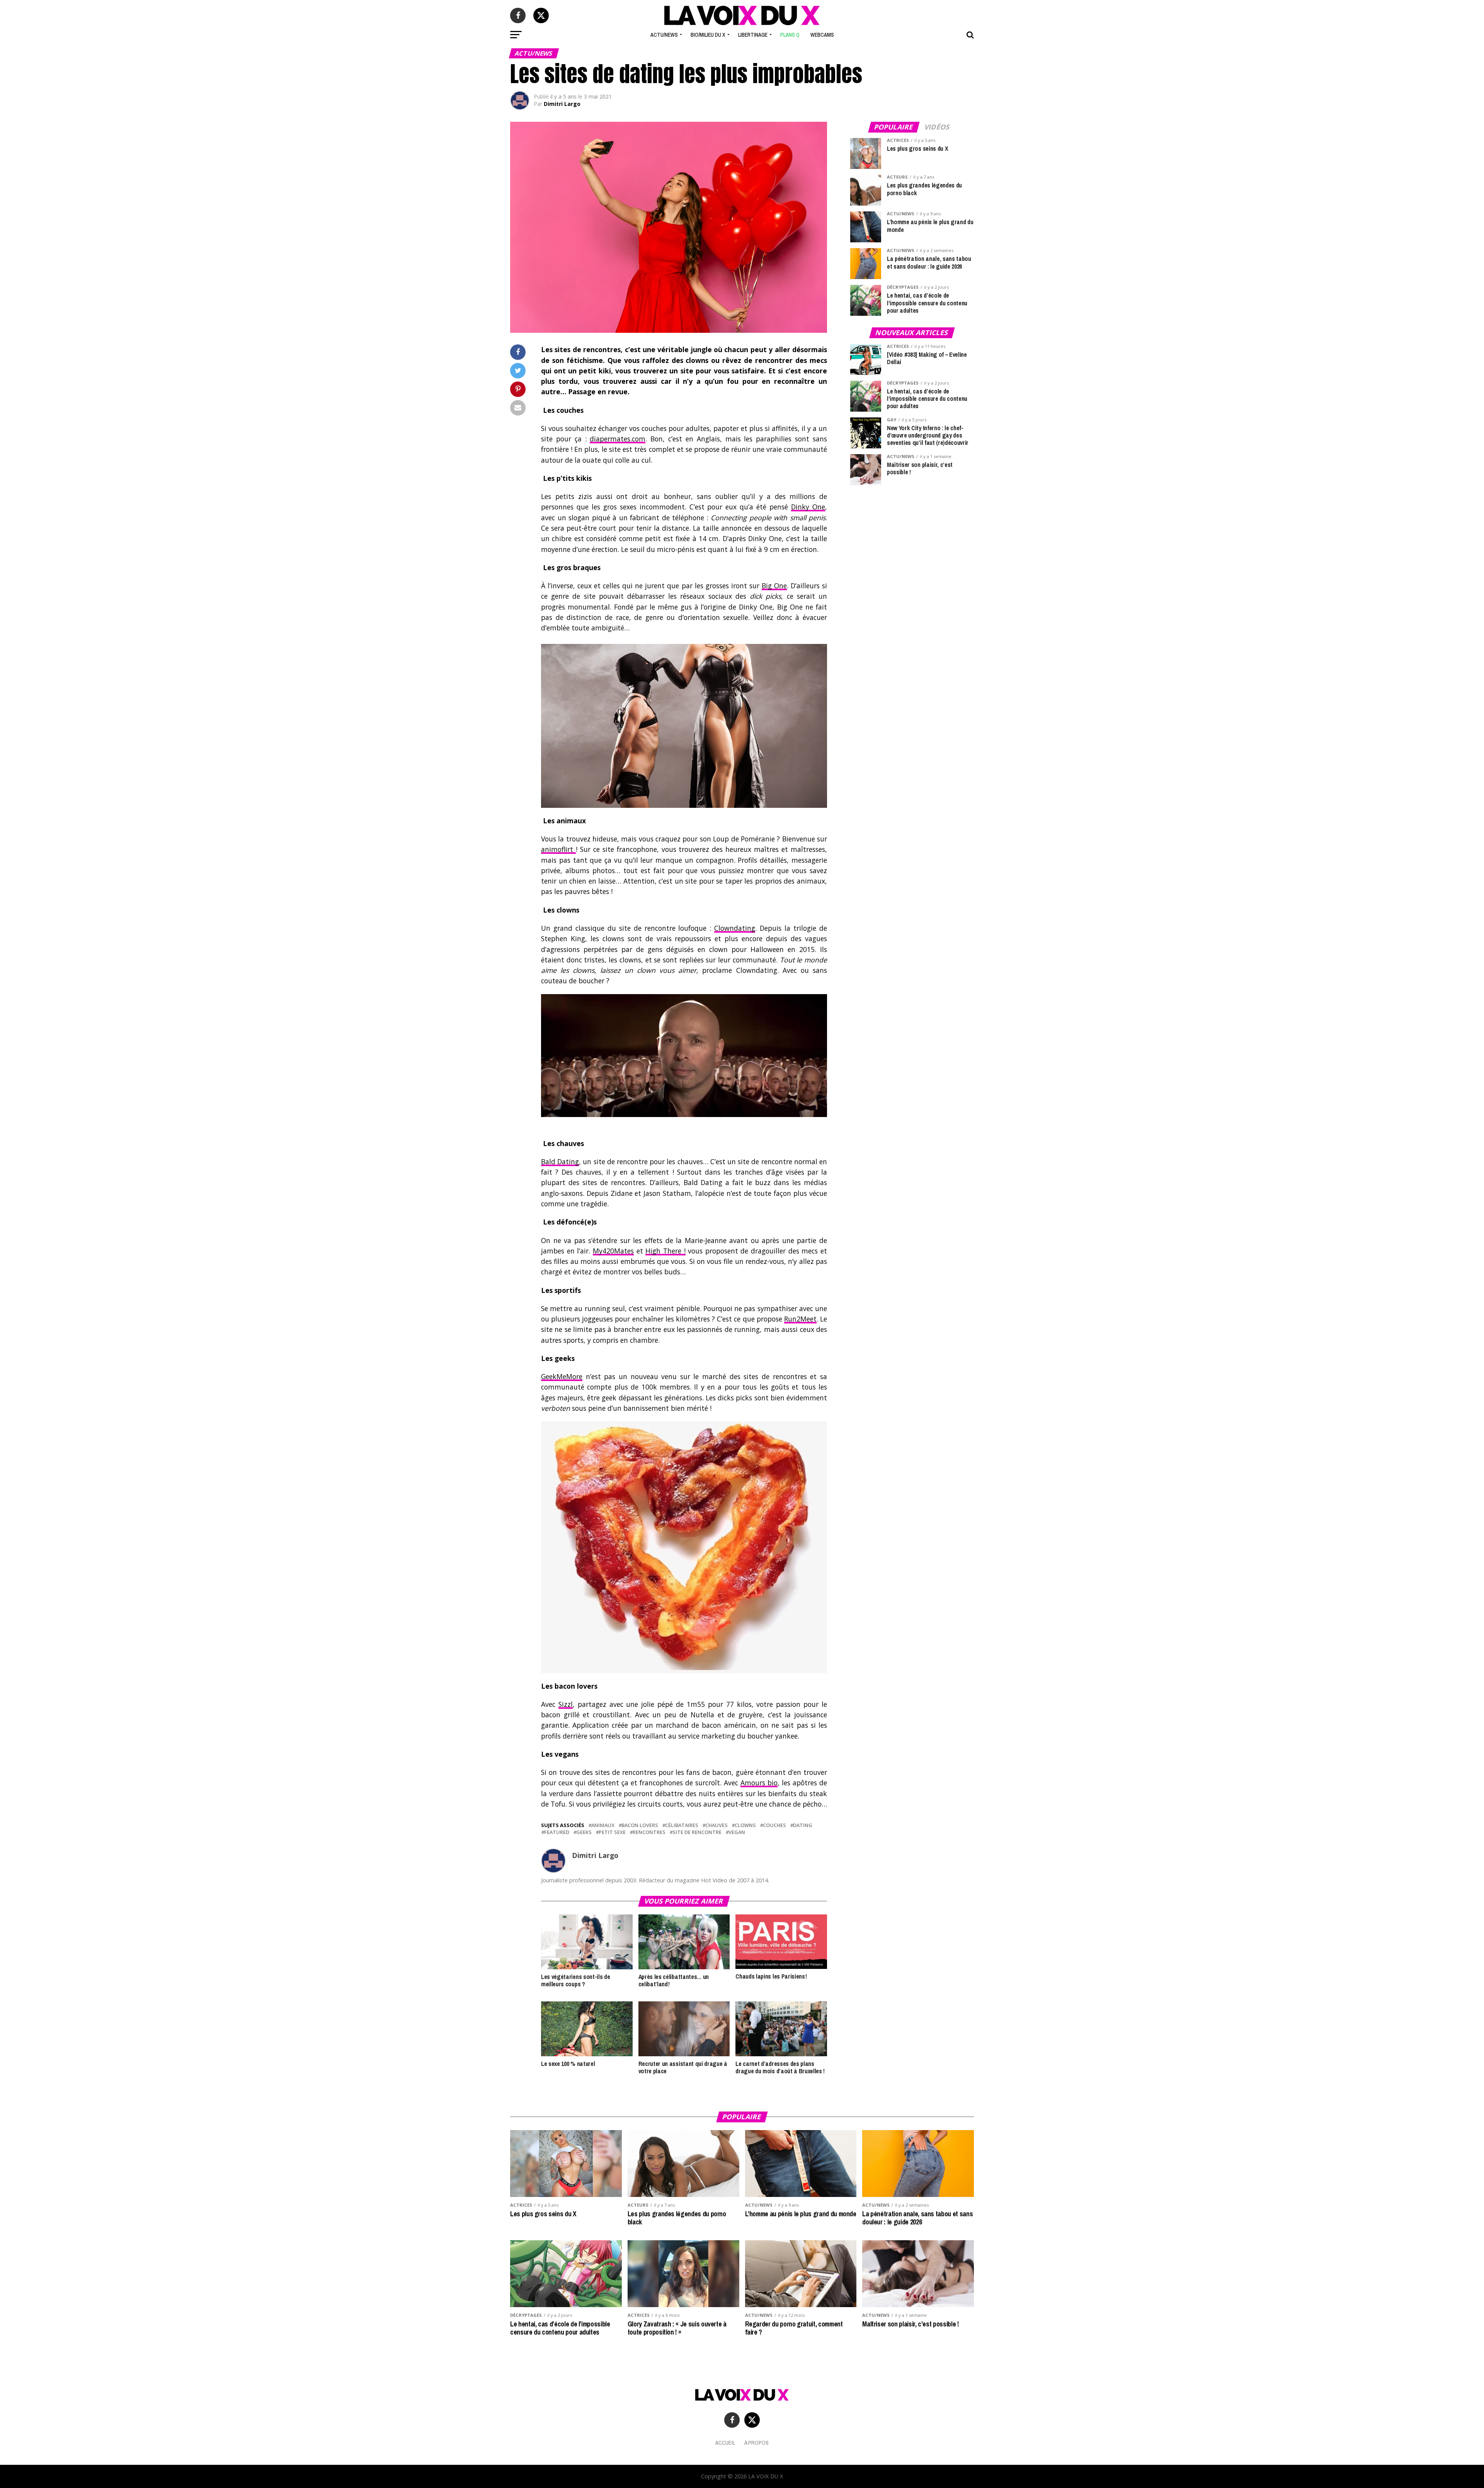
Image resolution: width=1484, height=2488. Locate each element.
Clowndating (735, 928)
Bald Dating (560, 1161)
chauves (716, 1825)
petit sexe (612, 1832)
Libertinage (753, 35)
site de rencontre (697, 1832)
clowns (745, 1825)
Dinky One (808, 507)
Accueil (725, 2443)
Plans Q (790, 35)
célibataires (682, 1825)
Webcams (822, 35)
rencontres (649, 1832)
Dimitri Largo (562, 104)
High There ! (665, 1251)
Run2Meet (800, 1319)
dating (803, 1825)
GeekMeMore (562, 1376)
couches (774, 1825)
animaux (603, 1825)
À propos (756, 2443)
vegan (737, 1832)
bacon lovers (640, 1825)
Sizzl (566, 1704)
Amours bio (759, 1783)
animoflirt (558, 849)
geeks (584, 1832)
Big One (774, 586)
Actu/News (664, 35)
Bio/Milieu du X (708, 35)
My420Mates (613, 1251)
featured (557, 1832)
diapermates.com (618, 439)
